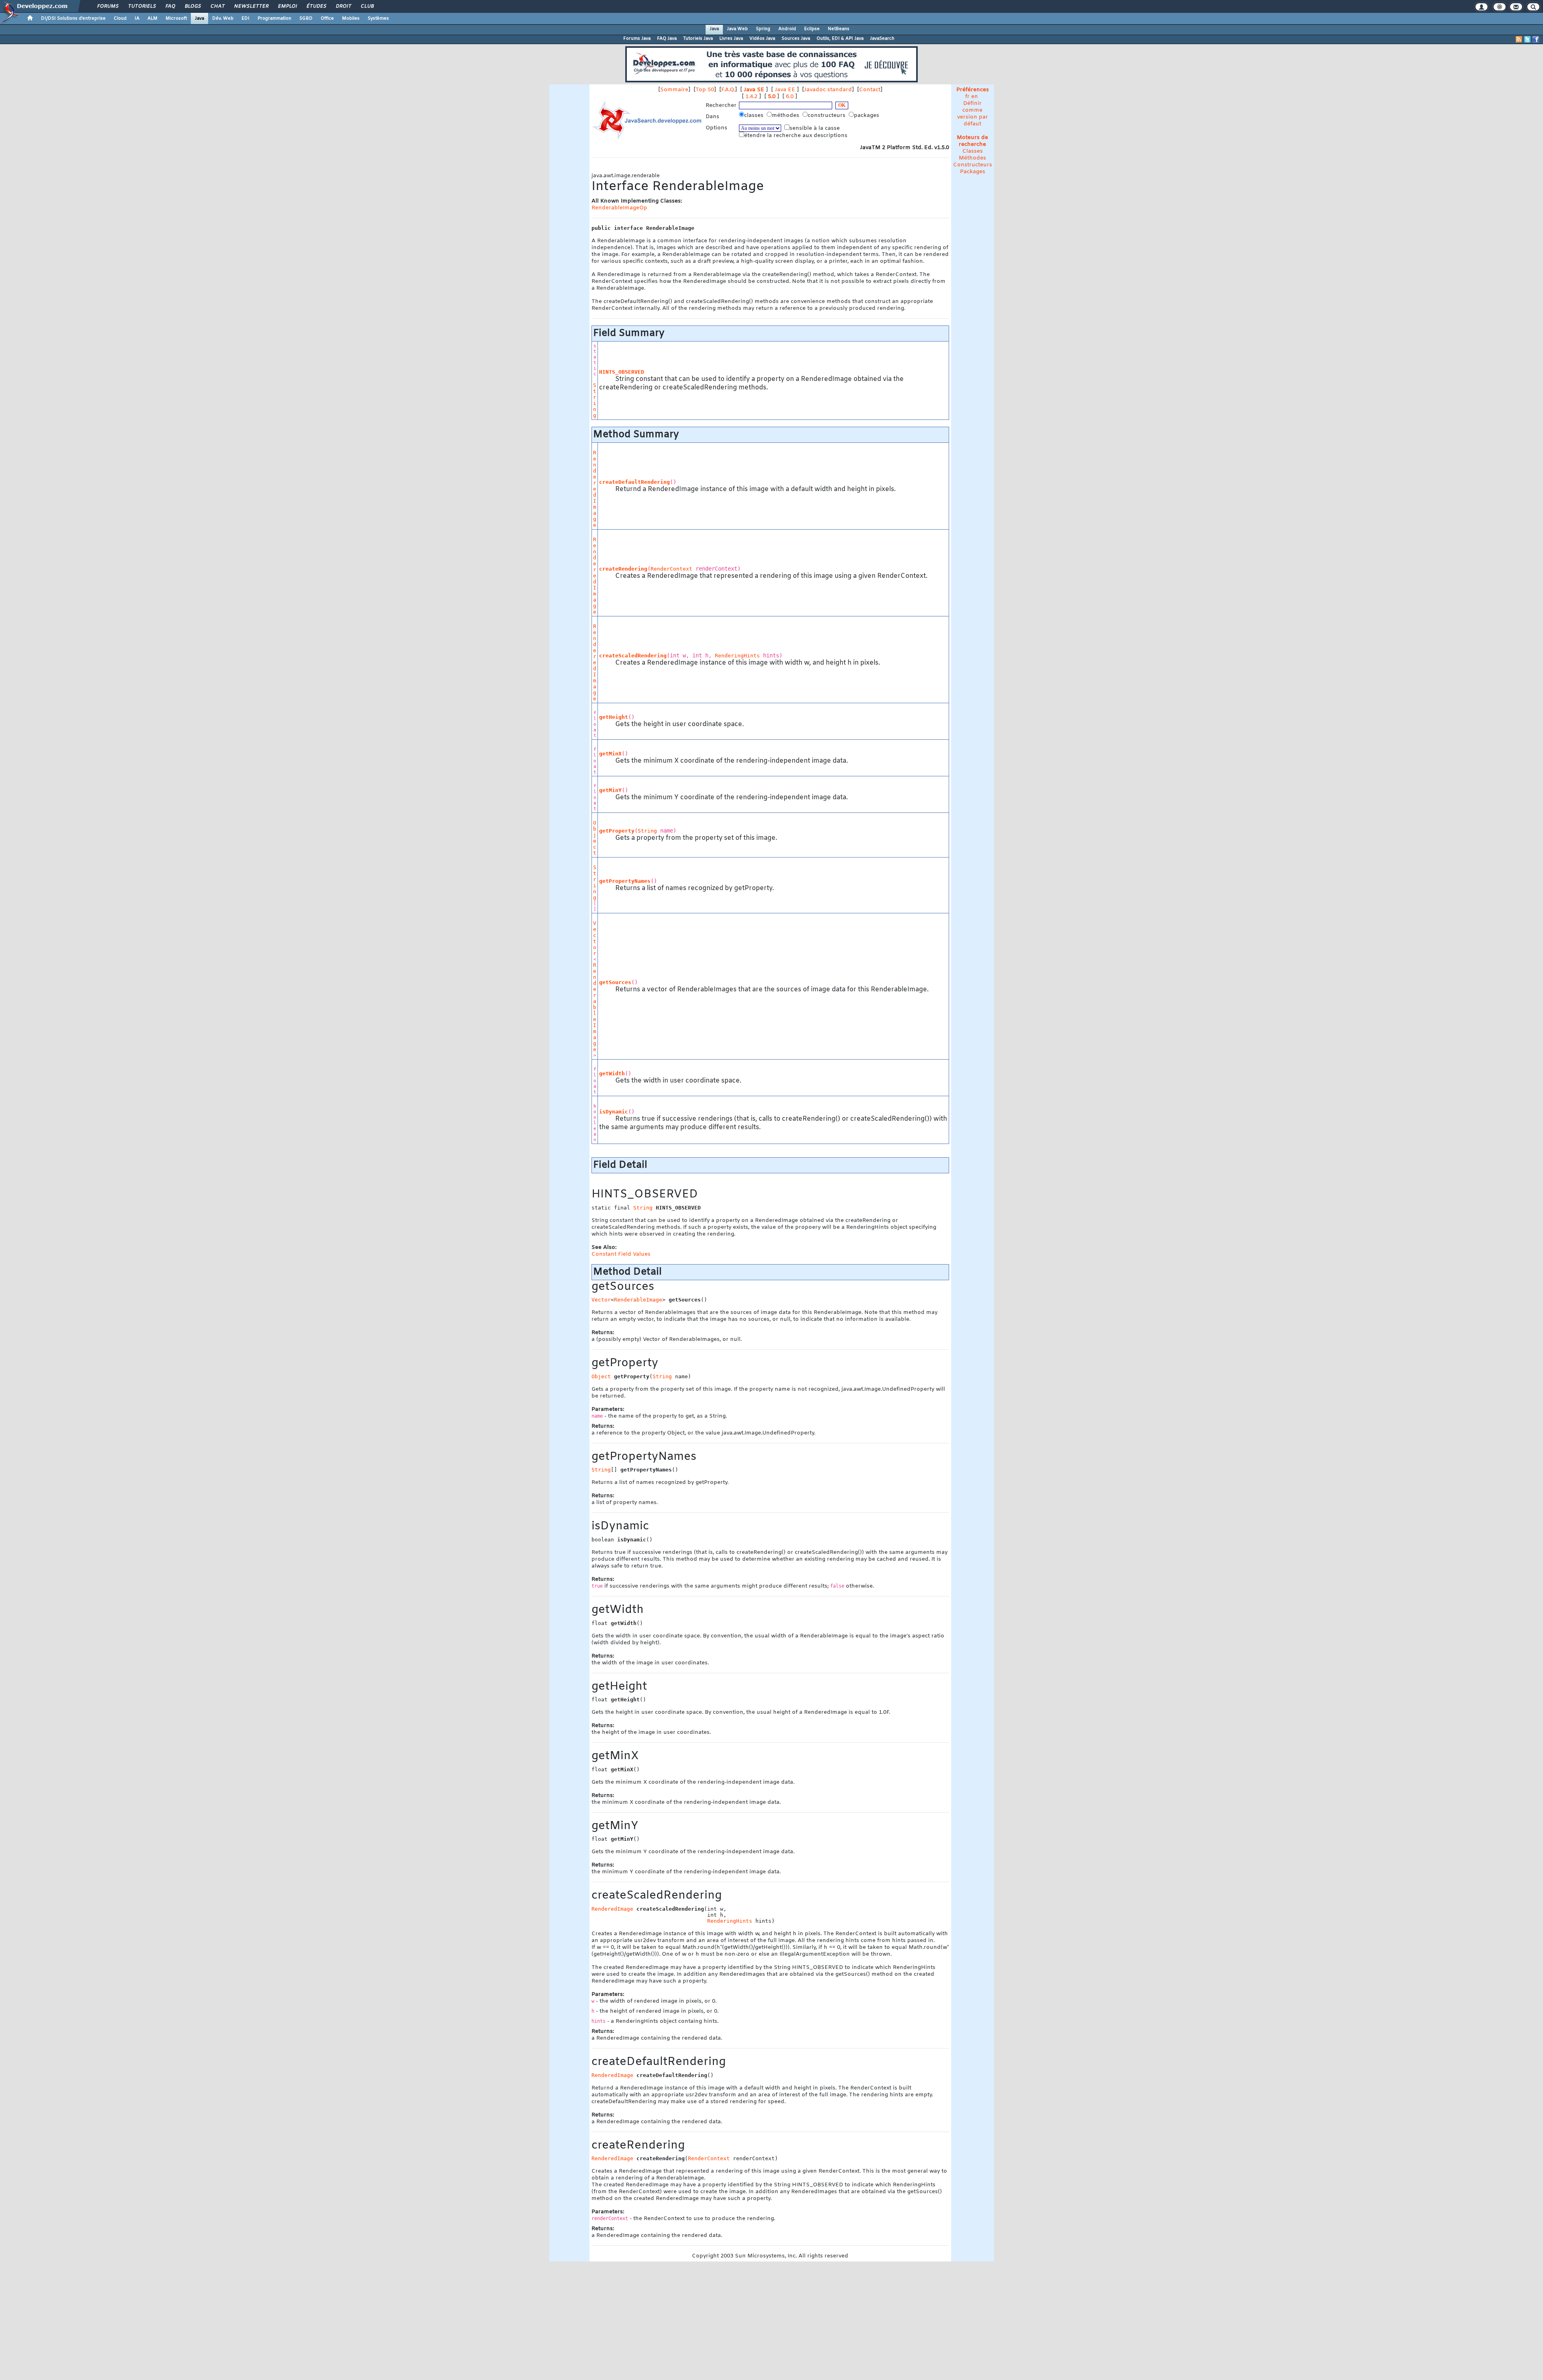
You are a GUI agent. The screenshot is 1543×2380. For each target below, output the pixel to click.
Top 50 (705, 90)
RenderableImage (595, 1007)
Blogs (192, 6)
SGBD (306, 18)
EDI (246, 18)
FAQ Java (667, 39)
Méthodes (972, 158)
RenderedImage (595, 489)
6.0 (790, 97)
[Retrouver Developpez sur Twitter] (1527, 39)
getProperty (617, 831)
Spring (763, 29)
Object (595, 838)
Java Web (737, 29)
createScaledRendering (633, 656)
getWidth (612, 1073)
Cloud (120, 18)
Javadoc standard (828, 90)
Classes (973, 151)
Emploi (287, 6)
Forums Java (637, 39)
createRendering (623, 569)
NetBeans (839, 29)
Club (367, 6)
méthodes (786, 116)
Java (200, 18)
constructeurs (827, 116)
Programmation (274, 18)
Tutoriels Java (698, 39)
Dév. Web (223, 18)
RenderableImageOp (619, 208)
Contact (870, 90)
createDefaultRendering (634, 482)
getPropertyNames (625, 881)
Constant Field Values (621, 1254)
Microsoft (176, 18)
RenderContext (671, 569)
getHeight (614, 717)
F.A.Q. (728, 90)
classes (755, 116)
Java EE (785, 90)
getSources (615, 982)
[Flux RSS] (1519, 39)
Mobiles (351, 18)
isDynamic (614, 1112)
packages (867, 116)
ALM (152, 18)
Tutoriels (142, 6)
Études (316, 6)
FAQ (170, 6)
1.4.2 (751, 97)
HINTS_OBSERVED (622, 372)
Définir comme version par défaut (973, 114)
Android (787, 29)
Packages (973, 172)
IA (137, 18)
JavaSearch (882, 39)
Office (327, 18)
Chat (217, 6)
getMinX (610, 754)
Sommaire (674, 90)
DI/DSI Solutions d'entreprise (73, 18)
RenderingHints (737, 656)
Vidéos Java (762, 39)
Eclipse (812, 29)
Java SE (754, 90)
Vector (595, 938)
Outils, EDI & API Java (840, 39)
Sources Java (796, 39)
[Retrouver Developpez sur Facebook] (1536, 39)
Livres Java (731, 39)
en (975, 97)
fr (967, 97)
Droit (343, 6)
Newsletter (251, 6)
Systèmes (378, 18)
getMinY (610, 790)
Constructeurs (973, 165)
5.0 (772, 97)
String (595, 400)
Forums (107, 6)
